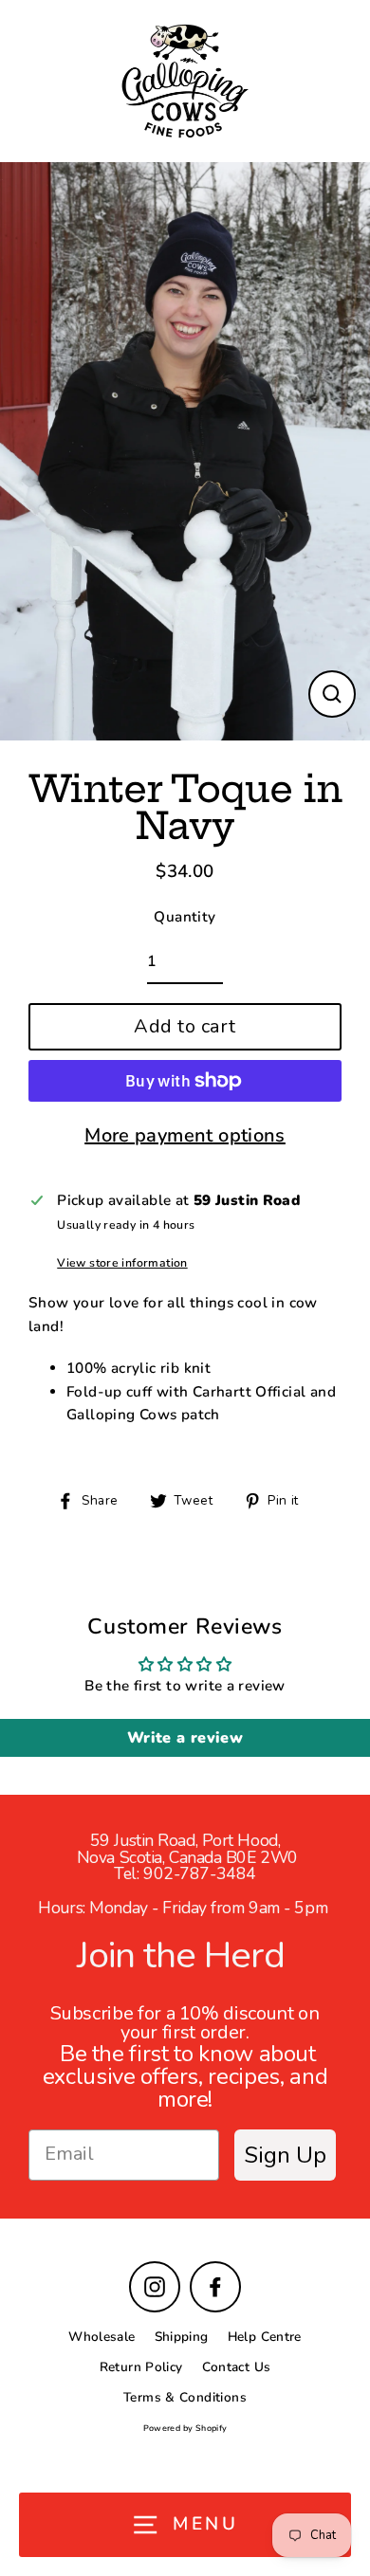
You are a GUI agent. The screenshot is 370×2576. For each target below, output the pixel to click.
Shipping (182, 2337)
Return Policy (141, 2367)
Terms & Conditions (185, 2397)
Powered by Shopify (185, 2428)
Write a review (185, 1738)
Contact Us (237, 2367)
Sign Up (285, 2155)
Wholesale (102, 2337)
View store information (122, 1263)
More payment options (185, 1135)
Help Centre (265, 2337)
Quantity (185, 917)
